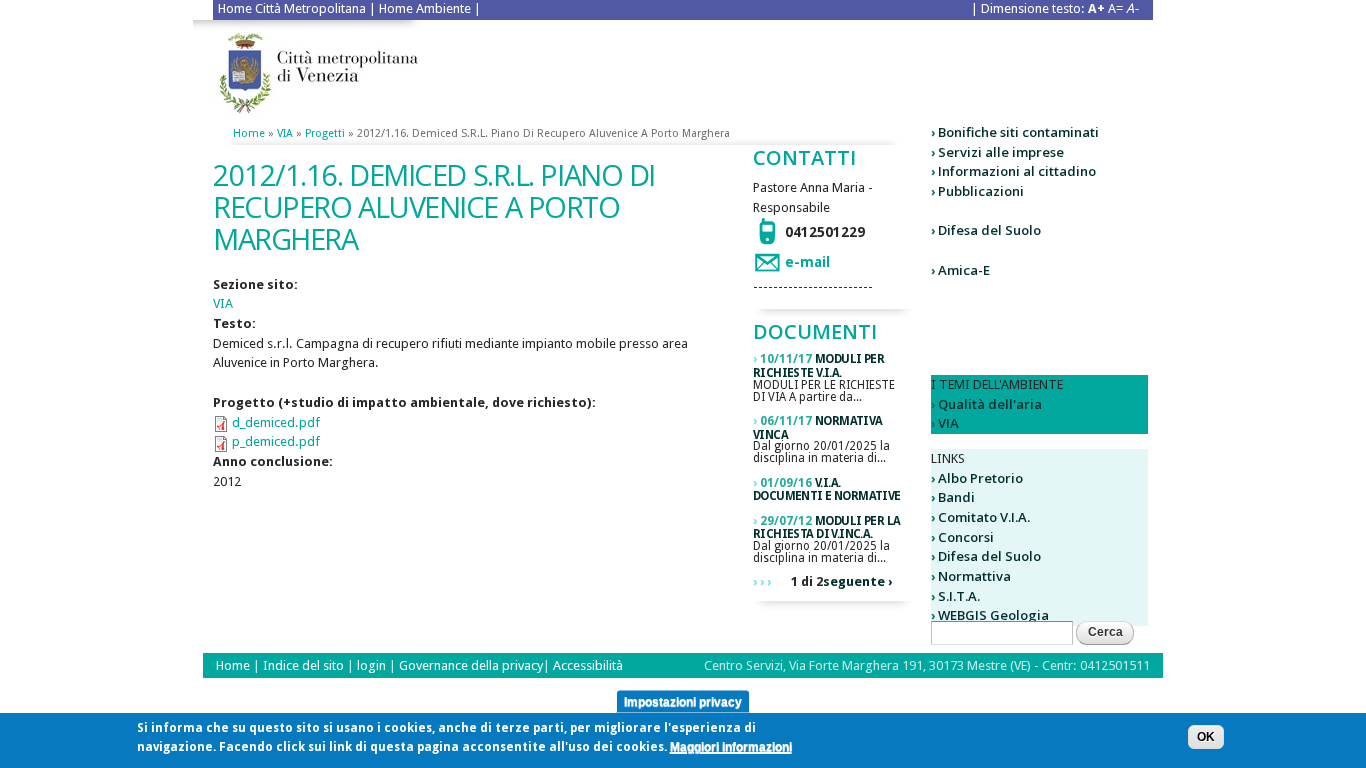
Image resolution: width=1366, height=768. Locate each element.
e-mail (807, 262)
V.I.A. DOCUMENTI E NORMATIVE (827, 490)
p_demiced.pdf (276, 441)
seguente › (857, 581)
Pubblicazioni (981, 191)
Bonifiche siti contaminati (1018, 132)
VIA (285, 133)
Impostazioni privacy (683, 701)
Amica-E (964, 270)
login (373, 665)
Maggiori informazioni (731, 748)
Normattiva (974, 576)
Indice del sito (303, 665)
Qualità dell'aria (990, 404)
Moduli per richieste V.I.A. (818, 366)
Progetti (325, 133)
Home (249, 133)
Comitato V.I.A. (984, 517)
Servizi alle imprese (1001, 152)
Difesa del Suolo (989, 230)
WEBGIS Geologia (993, 615)
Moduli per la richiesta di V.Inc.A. (826, 528)
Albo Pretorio (980, 478)
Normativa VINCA (818, 428)
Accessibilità (588, 665)
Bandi (956, 497)
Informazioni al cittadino (1017, 171)
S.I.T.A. (959, 596)
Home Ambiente (425, 8)
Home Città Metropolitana (292, 8)
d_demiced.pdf (276, 422)
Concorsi (966, 537)
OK (1206, 737)
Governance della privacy (471, 665)
